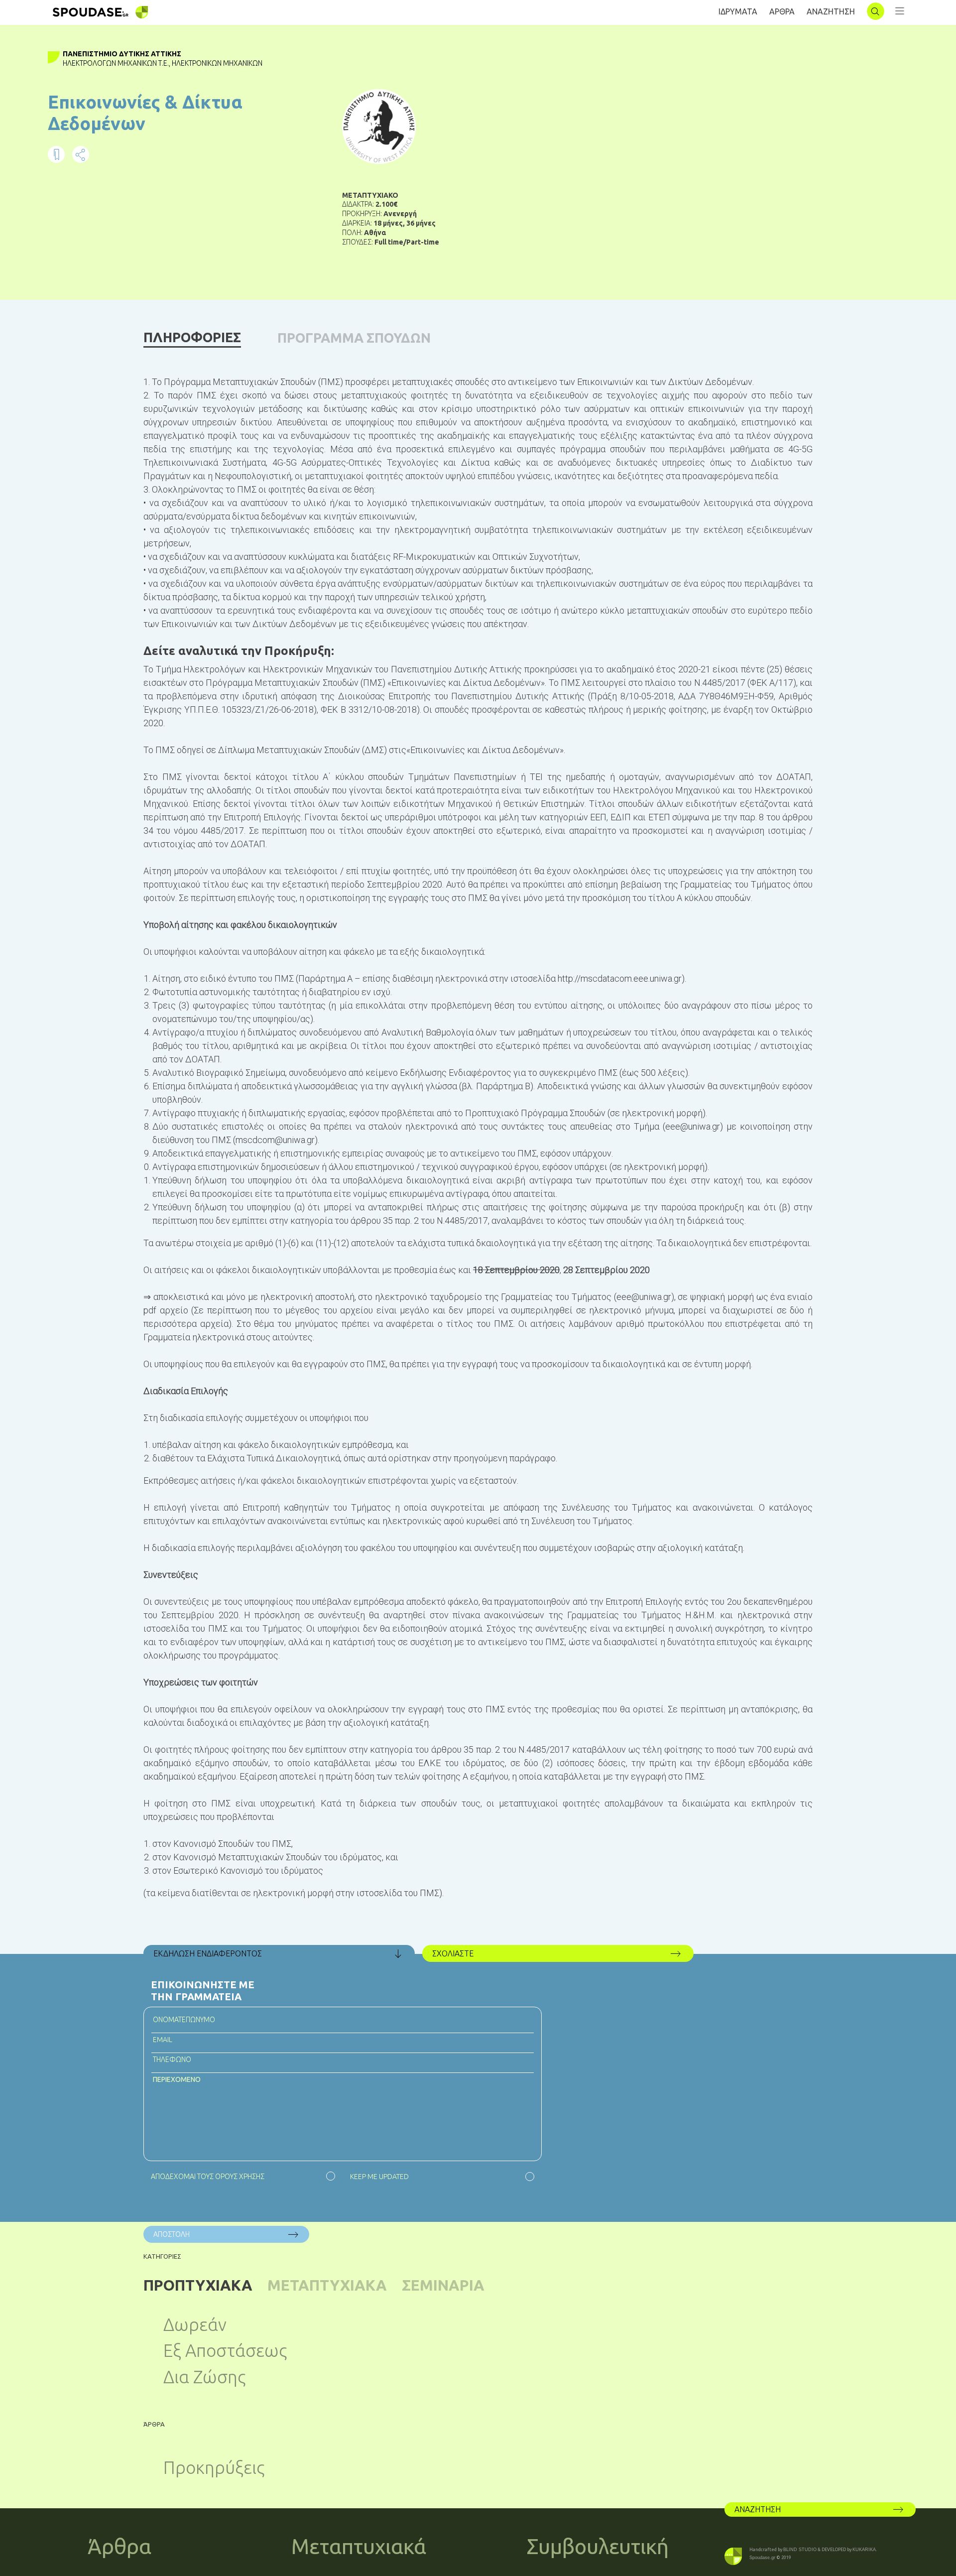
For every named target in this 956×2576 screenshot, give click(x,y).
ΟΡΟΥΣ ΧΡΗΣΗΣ (240, 2177)
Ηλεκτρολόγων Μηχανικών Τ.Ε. (116, 63)
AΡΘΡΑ (782, 11)
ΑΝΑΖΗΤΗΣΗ (831, 11)
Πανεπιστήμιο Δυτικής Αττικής (122, 54)
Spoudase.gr (762, 2558)
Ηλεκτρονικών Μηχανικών (217, 63)
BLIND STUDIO (800, 2550)
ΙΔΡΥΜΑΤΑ (738, 11)
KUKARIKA (864, 2550)
